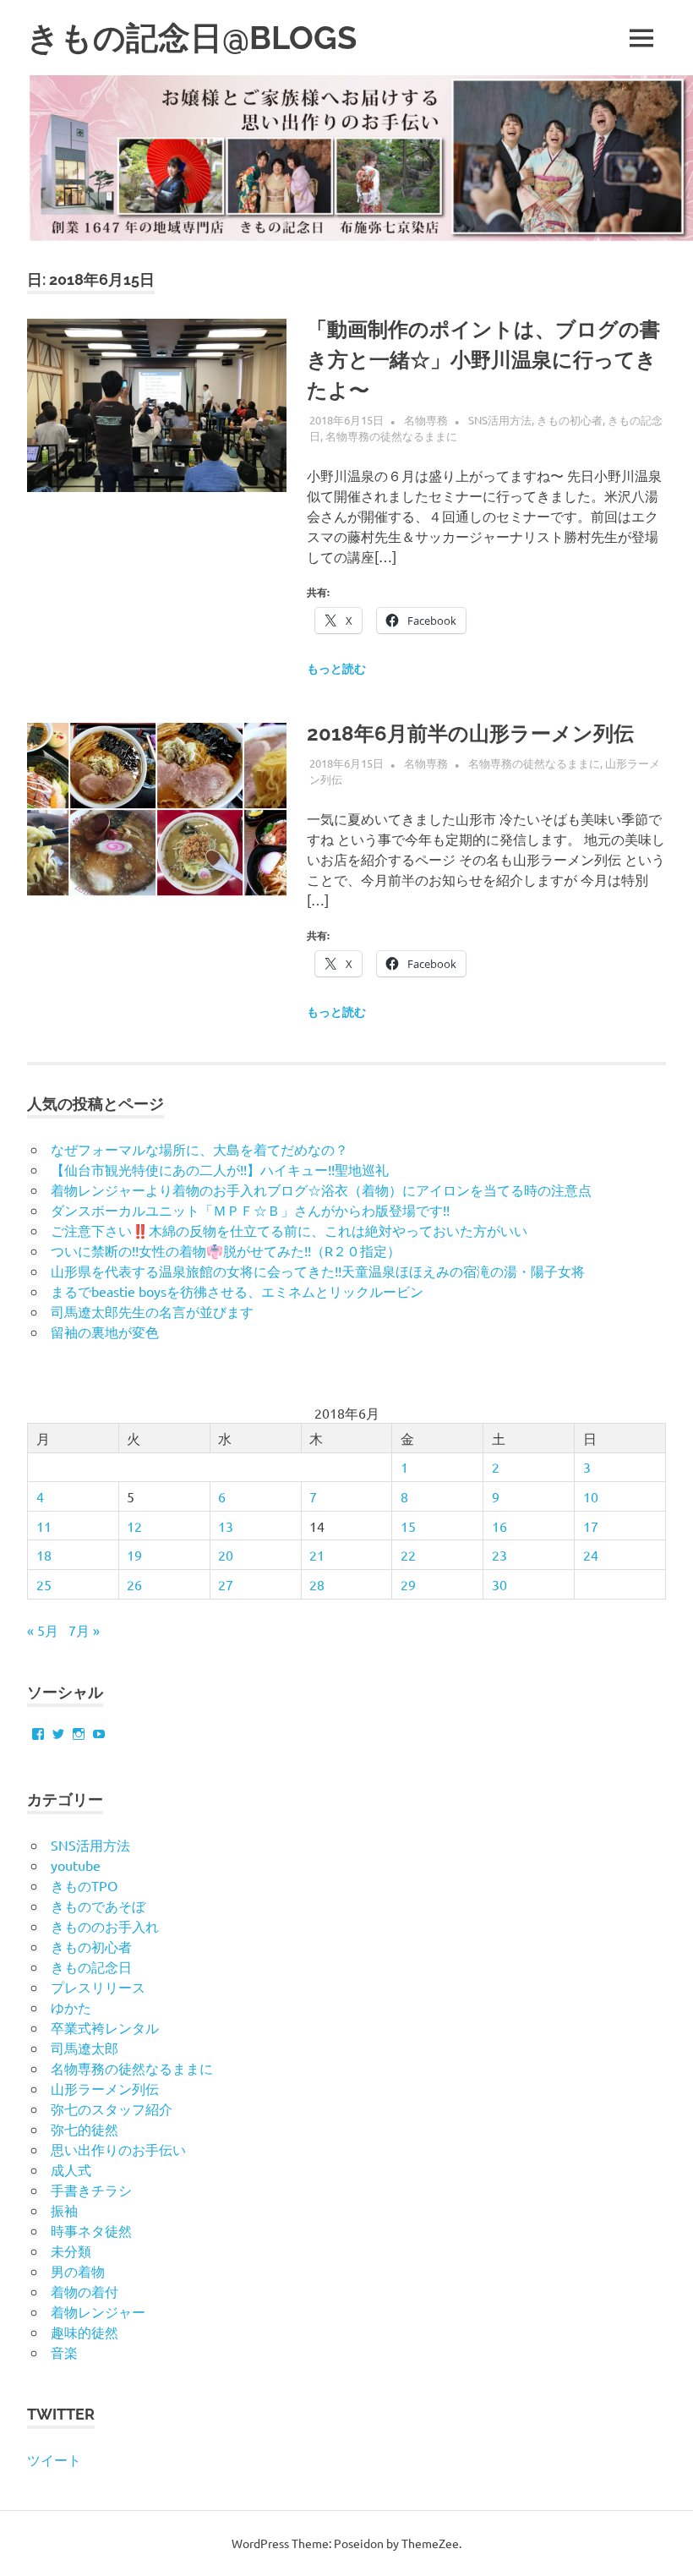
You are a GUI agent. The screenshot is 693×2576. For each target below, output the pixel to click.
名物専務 (426, 420)
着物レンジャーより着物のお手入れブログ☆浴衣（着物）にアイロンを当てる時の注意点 (321, 1190)
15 (408, 1526)
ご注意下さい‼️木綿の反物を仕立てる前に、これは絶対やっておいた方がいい (289, 1230)
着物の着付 (85, 2291)
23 (499, 1555)
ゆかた (71, 2007)
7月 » (84, 1630)
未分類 (71, 2251)
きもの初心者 (570, 420)
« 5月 (43, 1630)
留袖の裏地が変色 (105, 1332)
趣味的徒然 (85, 2332)
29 (408, 1584)
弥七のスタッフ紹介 (112, 2108)
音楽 (64, 2352)
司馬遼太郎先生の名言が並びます (152, 1311)
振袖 (64, 2210)
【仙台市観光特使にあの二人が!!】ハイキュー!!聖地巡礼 (220, 1169)
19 (134, 1555)
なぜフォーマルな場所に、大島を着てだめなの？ (199, 1149)
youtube (76, 1865)
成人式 (71, 2169)
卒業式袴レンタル (105, 2027)
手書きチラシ (91, 2190)
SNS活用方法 (500, 420)
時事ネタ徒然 (91, 2230)
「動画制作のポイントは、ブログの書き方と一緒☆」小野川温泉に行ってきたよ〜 (483, 360)
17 (591, 1526)
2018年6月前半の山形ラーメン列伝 (470, 733)
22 (408, 1555)
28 (317, 1584)
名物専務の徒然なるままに (391, 436)
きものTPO (84, 1885)
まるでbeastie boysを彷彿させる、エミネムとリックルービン (237, 1291)
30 (499, 1584)
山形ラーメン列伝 (105, 2088)
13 (226, 1526)
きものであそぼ (98, 1906)
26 (134, 1584)
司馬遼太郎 (85, 2048)
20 (226, 1555)
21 (317, 1555)
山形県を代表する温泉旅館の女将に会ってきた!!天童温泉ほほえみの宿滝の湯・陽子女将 (318, 1271)
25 (44, 1584)
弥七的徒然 (85, 2129)
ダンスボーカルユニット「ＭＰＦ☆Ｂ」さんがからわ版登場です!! (250, 1210)
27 (226, 1584)
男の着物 (78, 2271)
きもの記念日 (91, 1966)
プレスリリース (98, 1987)
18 (44, 1555)
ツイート (54, 2459)
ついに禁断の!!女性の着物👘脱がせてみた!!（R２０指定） (226, 1250)
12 (134, 1526)
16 (499, 1526)
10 (591, 1496)
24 (591, 1555)
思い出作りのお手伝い (118, 2149)
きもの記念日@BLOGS (192, 38)
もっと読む (336, 669)
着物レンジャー (98, 2311)
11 (44, 1526)
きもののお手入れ (105, 1926)
